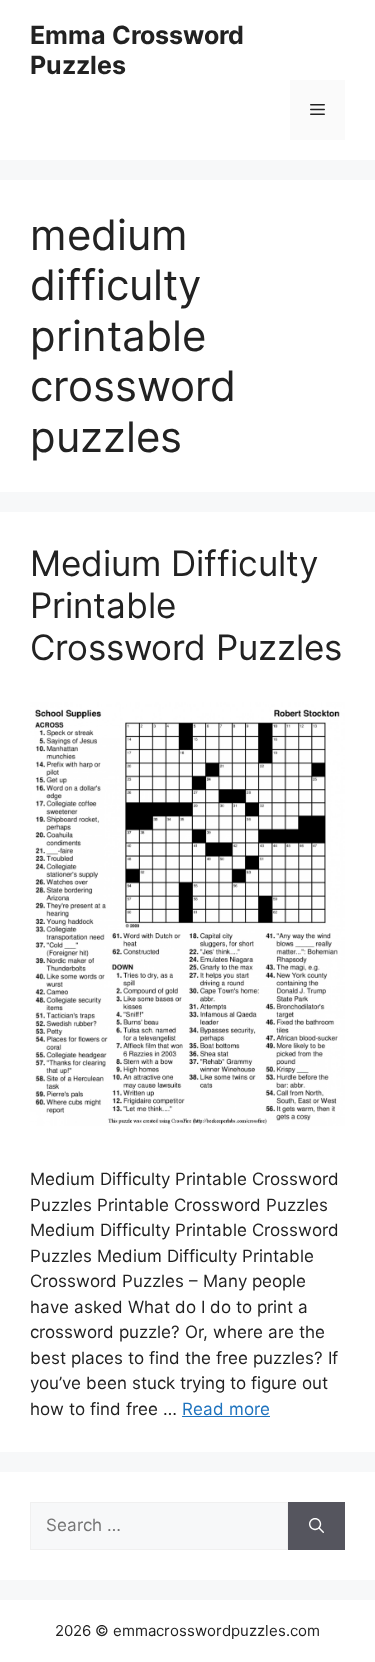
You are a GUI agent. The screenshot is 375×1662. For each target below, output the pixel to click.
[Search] (316, 1526)
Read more (226, 1409)
